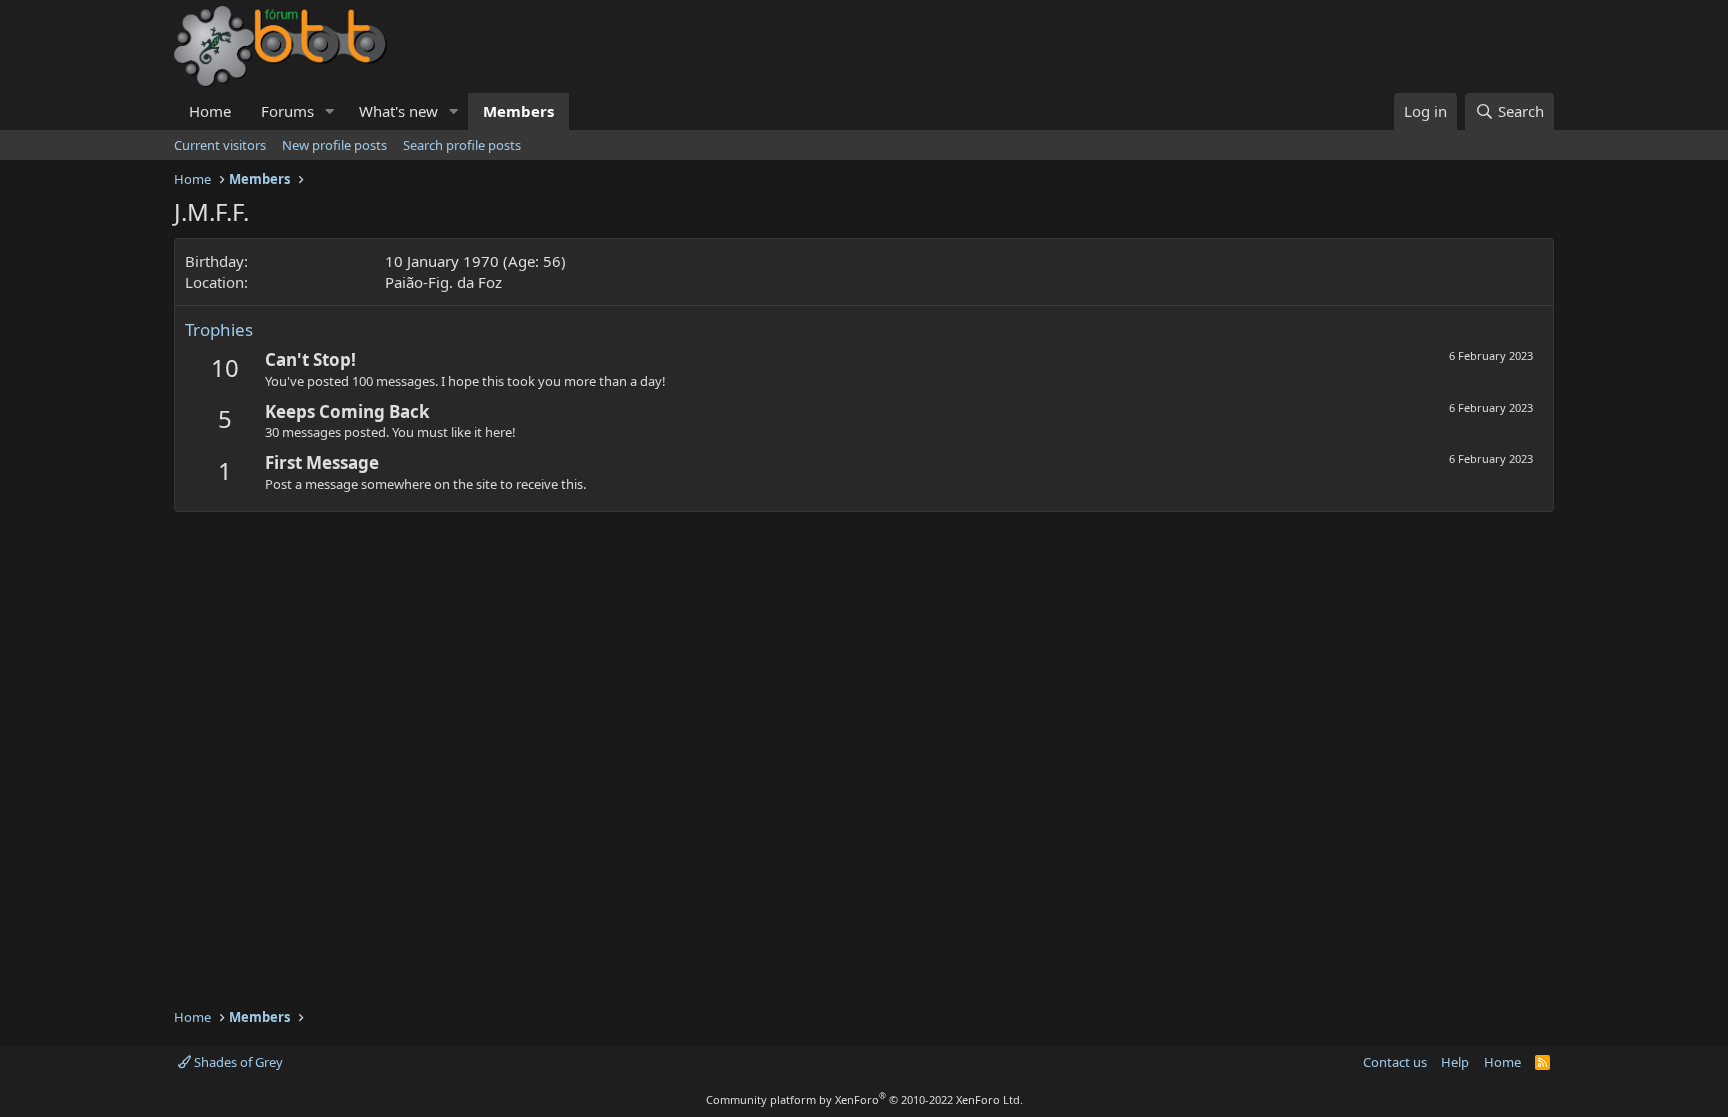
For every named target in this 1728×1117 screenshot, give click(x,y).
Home (210, 111)
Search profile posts (462, 145)
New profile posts (334, 145)
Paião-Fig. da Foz (443, 282)
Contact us (1395, 1062)
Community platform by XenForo (864, 1099)
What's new (398, 111)
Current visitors (220, 145)
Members (518, 111)
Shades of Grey (237, 1062)
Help (1455, 1062)
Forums (287, 111)
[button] (330, 111)
